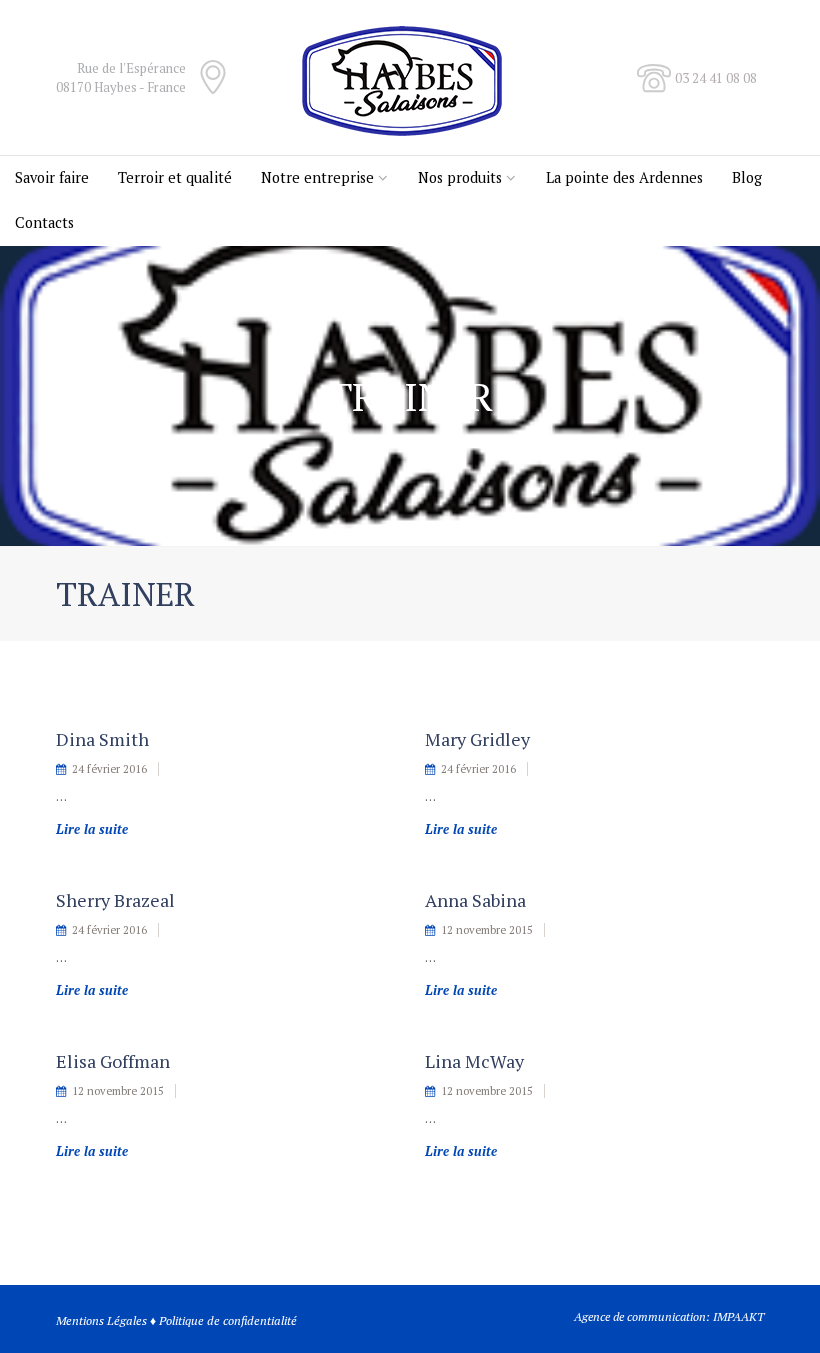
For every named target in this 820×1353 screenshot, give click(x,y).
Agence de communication (640, 1316)
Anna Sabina (475, 900)
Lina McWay (474, 1061)
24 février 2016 (109, 769)
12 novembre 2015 (487, 930)
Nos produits (460, 177)
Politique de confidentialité (228, 1320)
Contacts (44, 222)
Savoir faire (52, 177)
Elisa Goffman (113, 1061)
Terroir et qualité (175, 177)
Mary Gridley (477, 739)
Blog (747, 177)
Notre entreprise (317, 177)
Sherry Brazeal (115, 900)
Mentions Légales (101, 1320)
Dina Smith (102, 739)
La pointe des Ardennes (624, 177)
